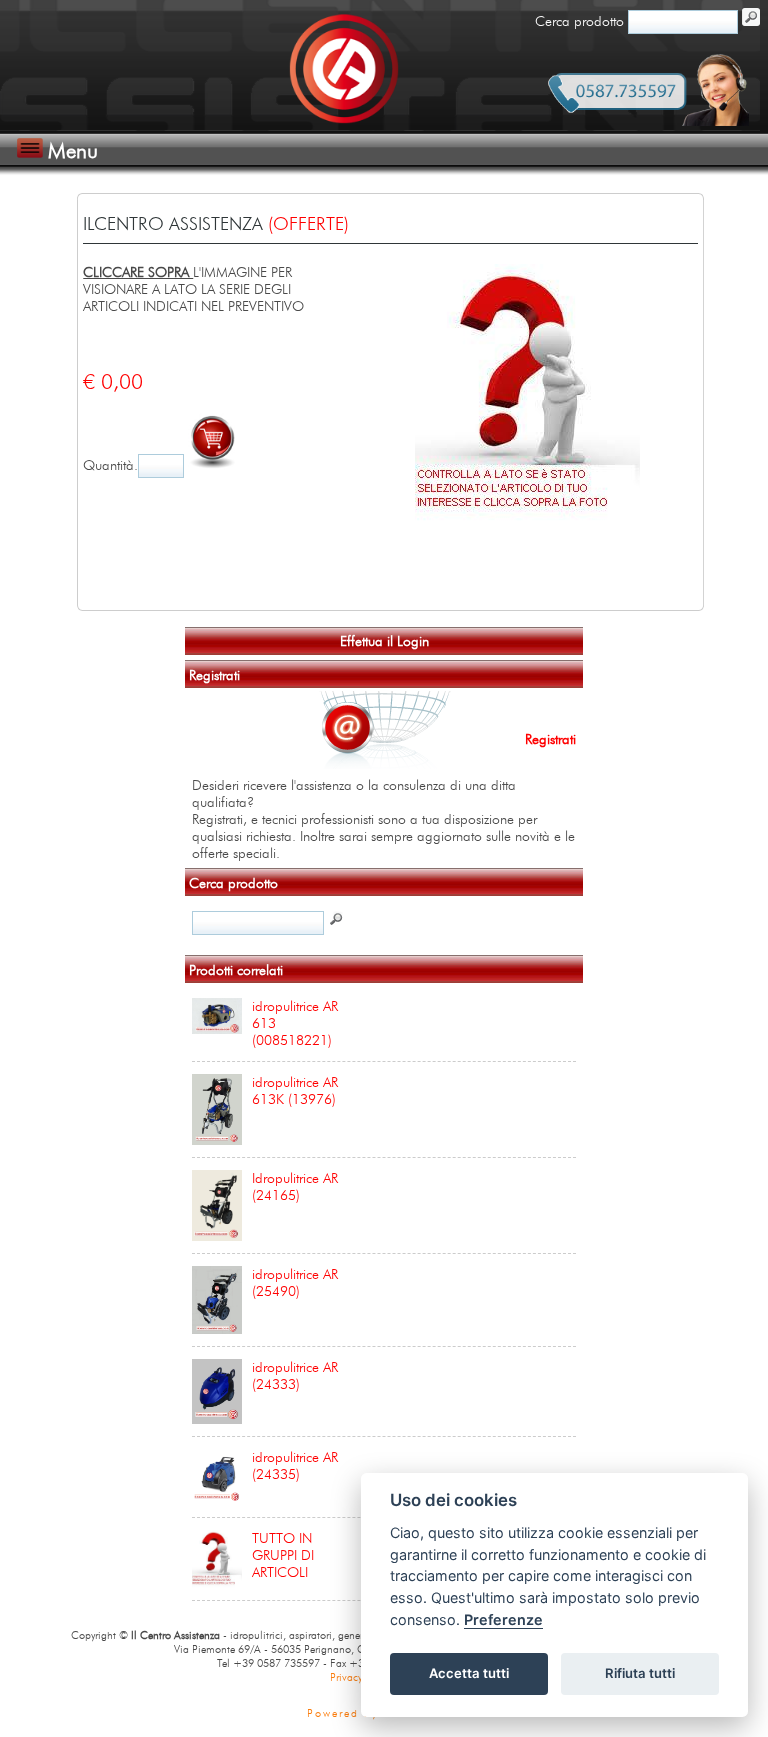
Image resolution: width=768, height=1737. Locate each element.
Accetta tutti (469, 1673)
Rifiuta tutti (640, 1673)
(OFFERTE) (308, 224)
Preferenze (503, 1619)
